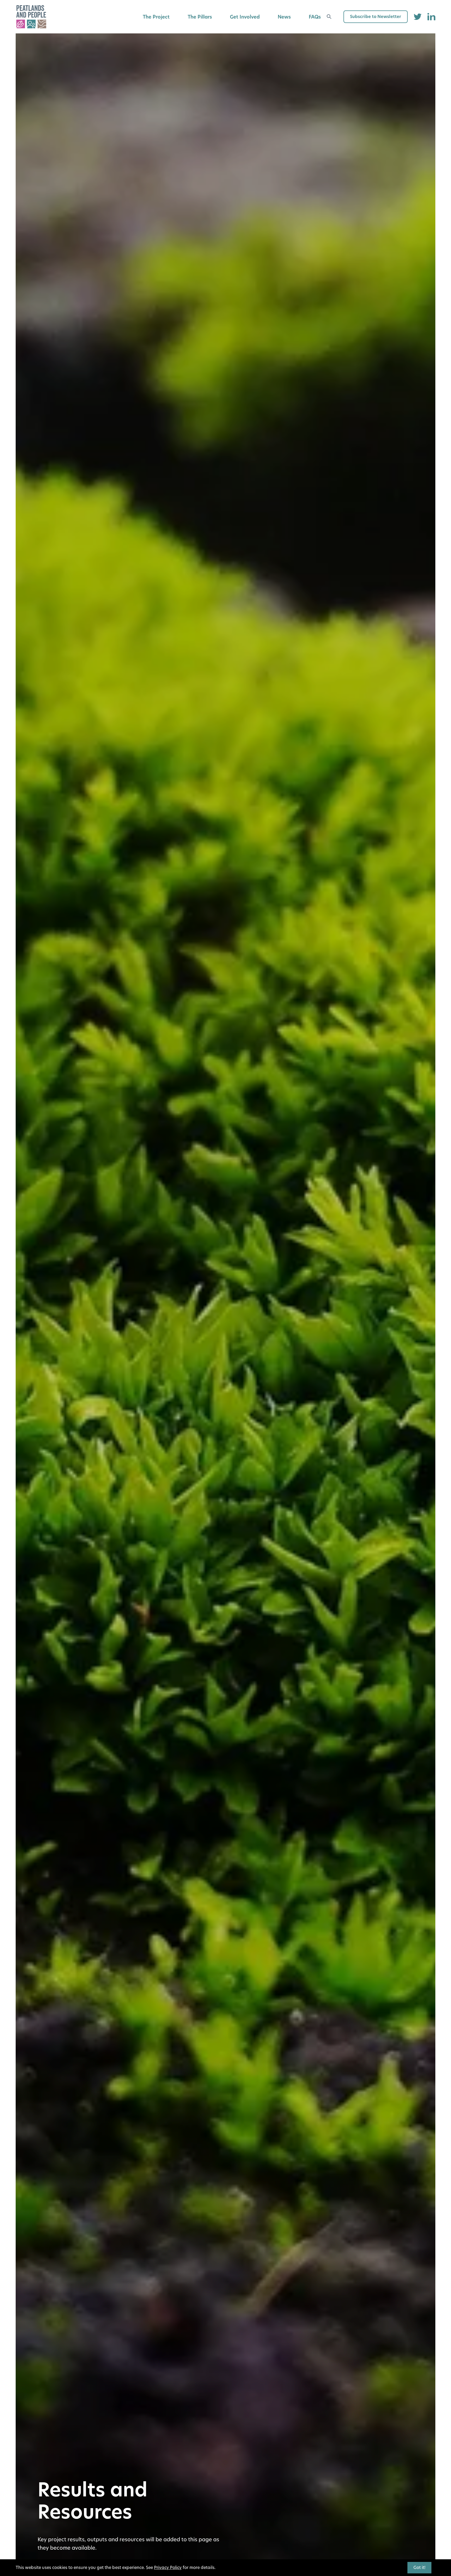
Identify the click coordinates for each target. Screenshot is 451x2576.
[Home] (31, 17)
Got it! (419, 2568)
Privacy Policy (168, 2568)
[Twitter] (418, 17)
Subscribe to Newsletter (376, 17)
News (284, 17)
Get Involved (245, 17)
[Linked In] (431, 17)
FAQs (315, 17)
